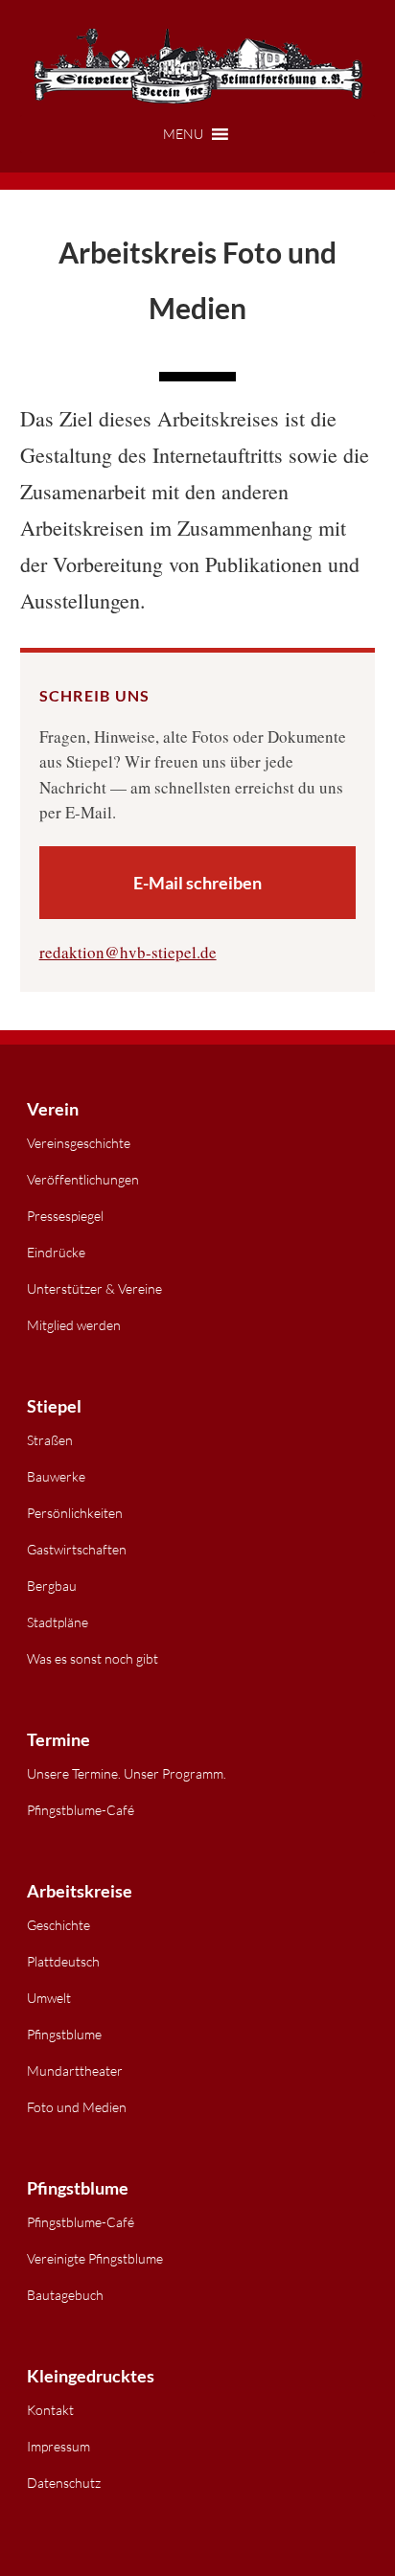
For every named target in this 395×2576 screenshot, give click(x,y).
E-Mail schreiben (197, 883)
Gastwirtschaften (77, 1549)
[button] (198, 134)
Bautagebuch (65, 2295)
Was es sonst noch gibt (93, 1658)
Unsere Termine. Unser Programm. (127, 1773)
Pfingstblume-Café (81, 1810)
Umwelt (49, 1998)
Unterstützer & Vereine (94, 1288)
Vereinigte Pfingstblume (95, 2258)
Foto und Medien (77, 2107)
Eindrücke (56, 1252)
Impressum (58, 2446)
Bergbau (52, 1586)
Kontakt (50, 2410)
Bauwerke (56, 1476)
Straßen (50, 1440)
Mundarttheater (75, 2070)
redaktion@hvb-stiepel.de (128, 952)
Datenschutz (64, 2483)
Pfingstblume (64, 2034)
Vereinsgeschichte (79, 1143)
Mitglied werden (74, 1325)
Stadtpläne (58, 1622)
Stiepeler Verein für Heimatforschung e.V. (198, 67)
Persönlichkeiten (75, 1513)
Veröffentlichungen (83, 1179)
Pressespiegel (65, 1216)
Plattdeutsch (63, 1961)
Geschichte (58, 1925)
